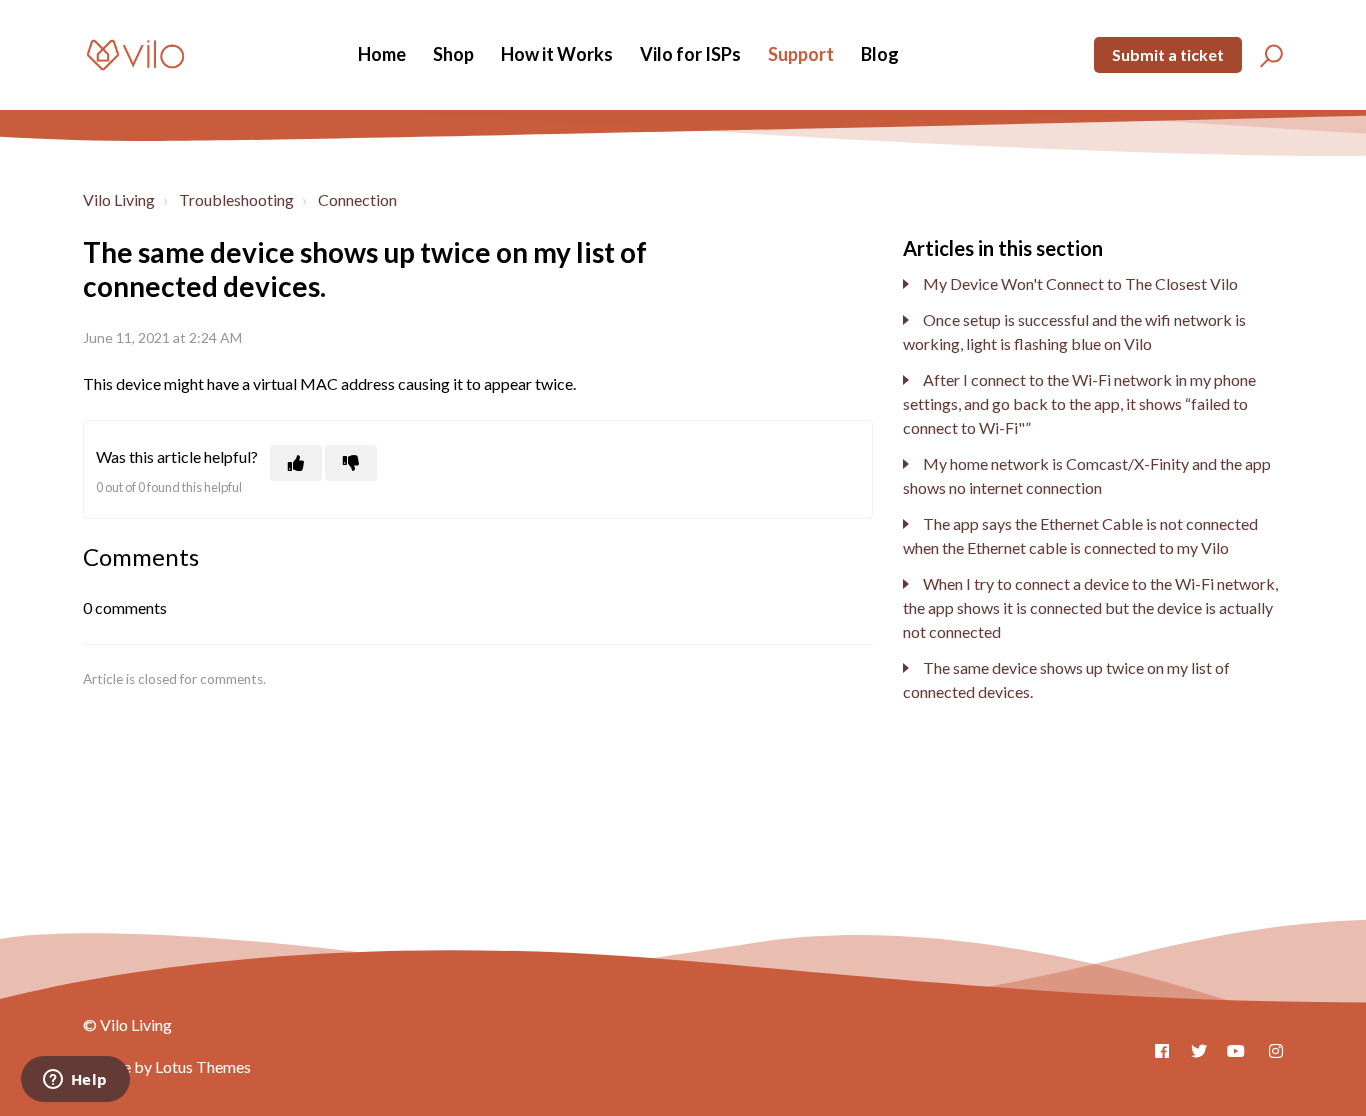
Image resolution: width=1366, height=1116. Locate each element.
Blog (880, 54)
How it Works (557, 54)
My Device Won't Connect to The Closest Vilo (1080, 283)
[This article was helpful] (296, 463)
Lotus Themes (203, 1066)
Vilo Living (119, 199)
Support (801, 54)
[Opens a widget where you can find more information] (75, 1081)
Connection (357, 199)
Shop (453, 54)
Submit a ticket (1168, 54)
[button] (1268, 55)
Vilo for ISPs (690, 54)
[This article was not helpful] (351, 463)
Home (382, 54)
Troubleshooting (236, 199)
